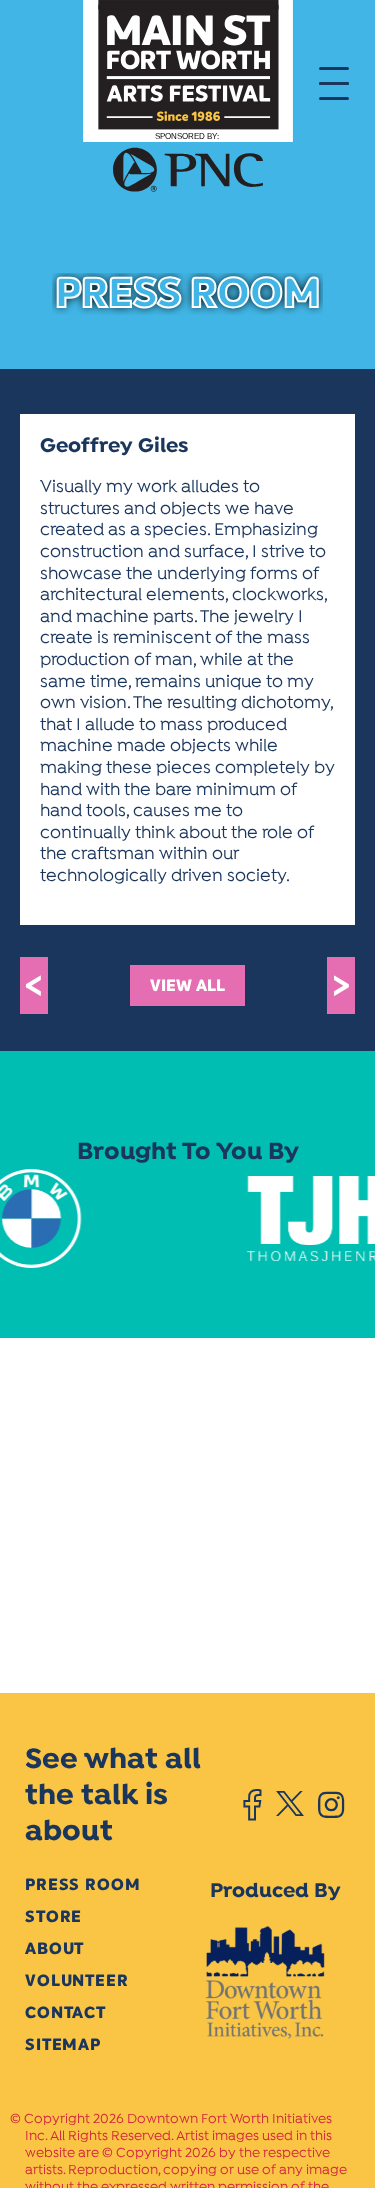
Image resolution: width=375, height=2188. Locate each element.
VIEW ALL (187, 985)
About (54, 1948)
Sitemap (63, 2044)
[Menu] (334, 82)
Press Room (82, 1884)
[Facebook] (252, 1805)
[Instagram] (331, 1805)
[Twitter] (289, 1805)
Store (53, 1916)
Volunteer (77, 1980)
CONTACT (65, 2012)
